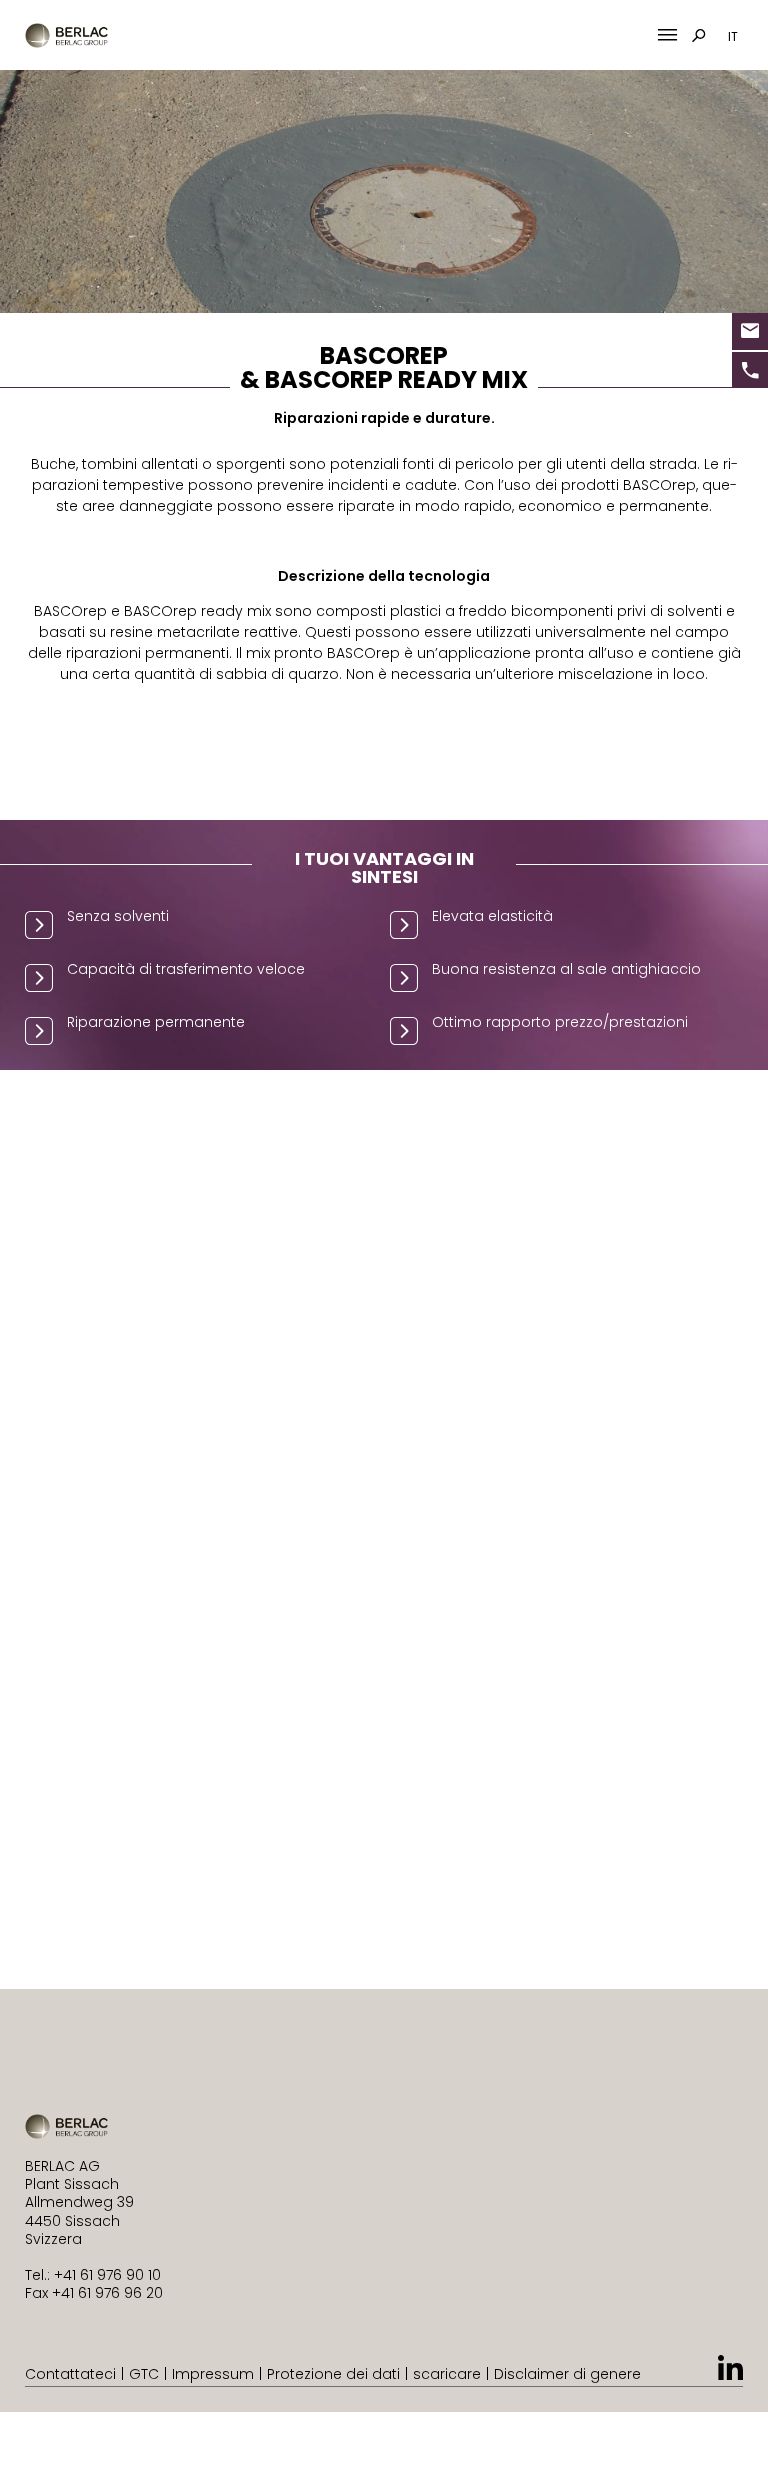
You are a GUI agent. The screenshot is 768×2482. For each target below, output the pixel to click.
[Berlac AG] (66, 35)
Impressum (213, 2374)
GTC (144, 2374)
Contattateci (70, 2374)
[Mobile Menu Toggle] (667, 35)
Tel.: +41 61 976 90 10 (93, 2275)
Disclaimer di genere (567, 2374)
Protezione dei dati (333, 2374)
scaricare (447, 2374)
